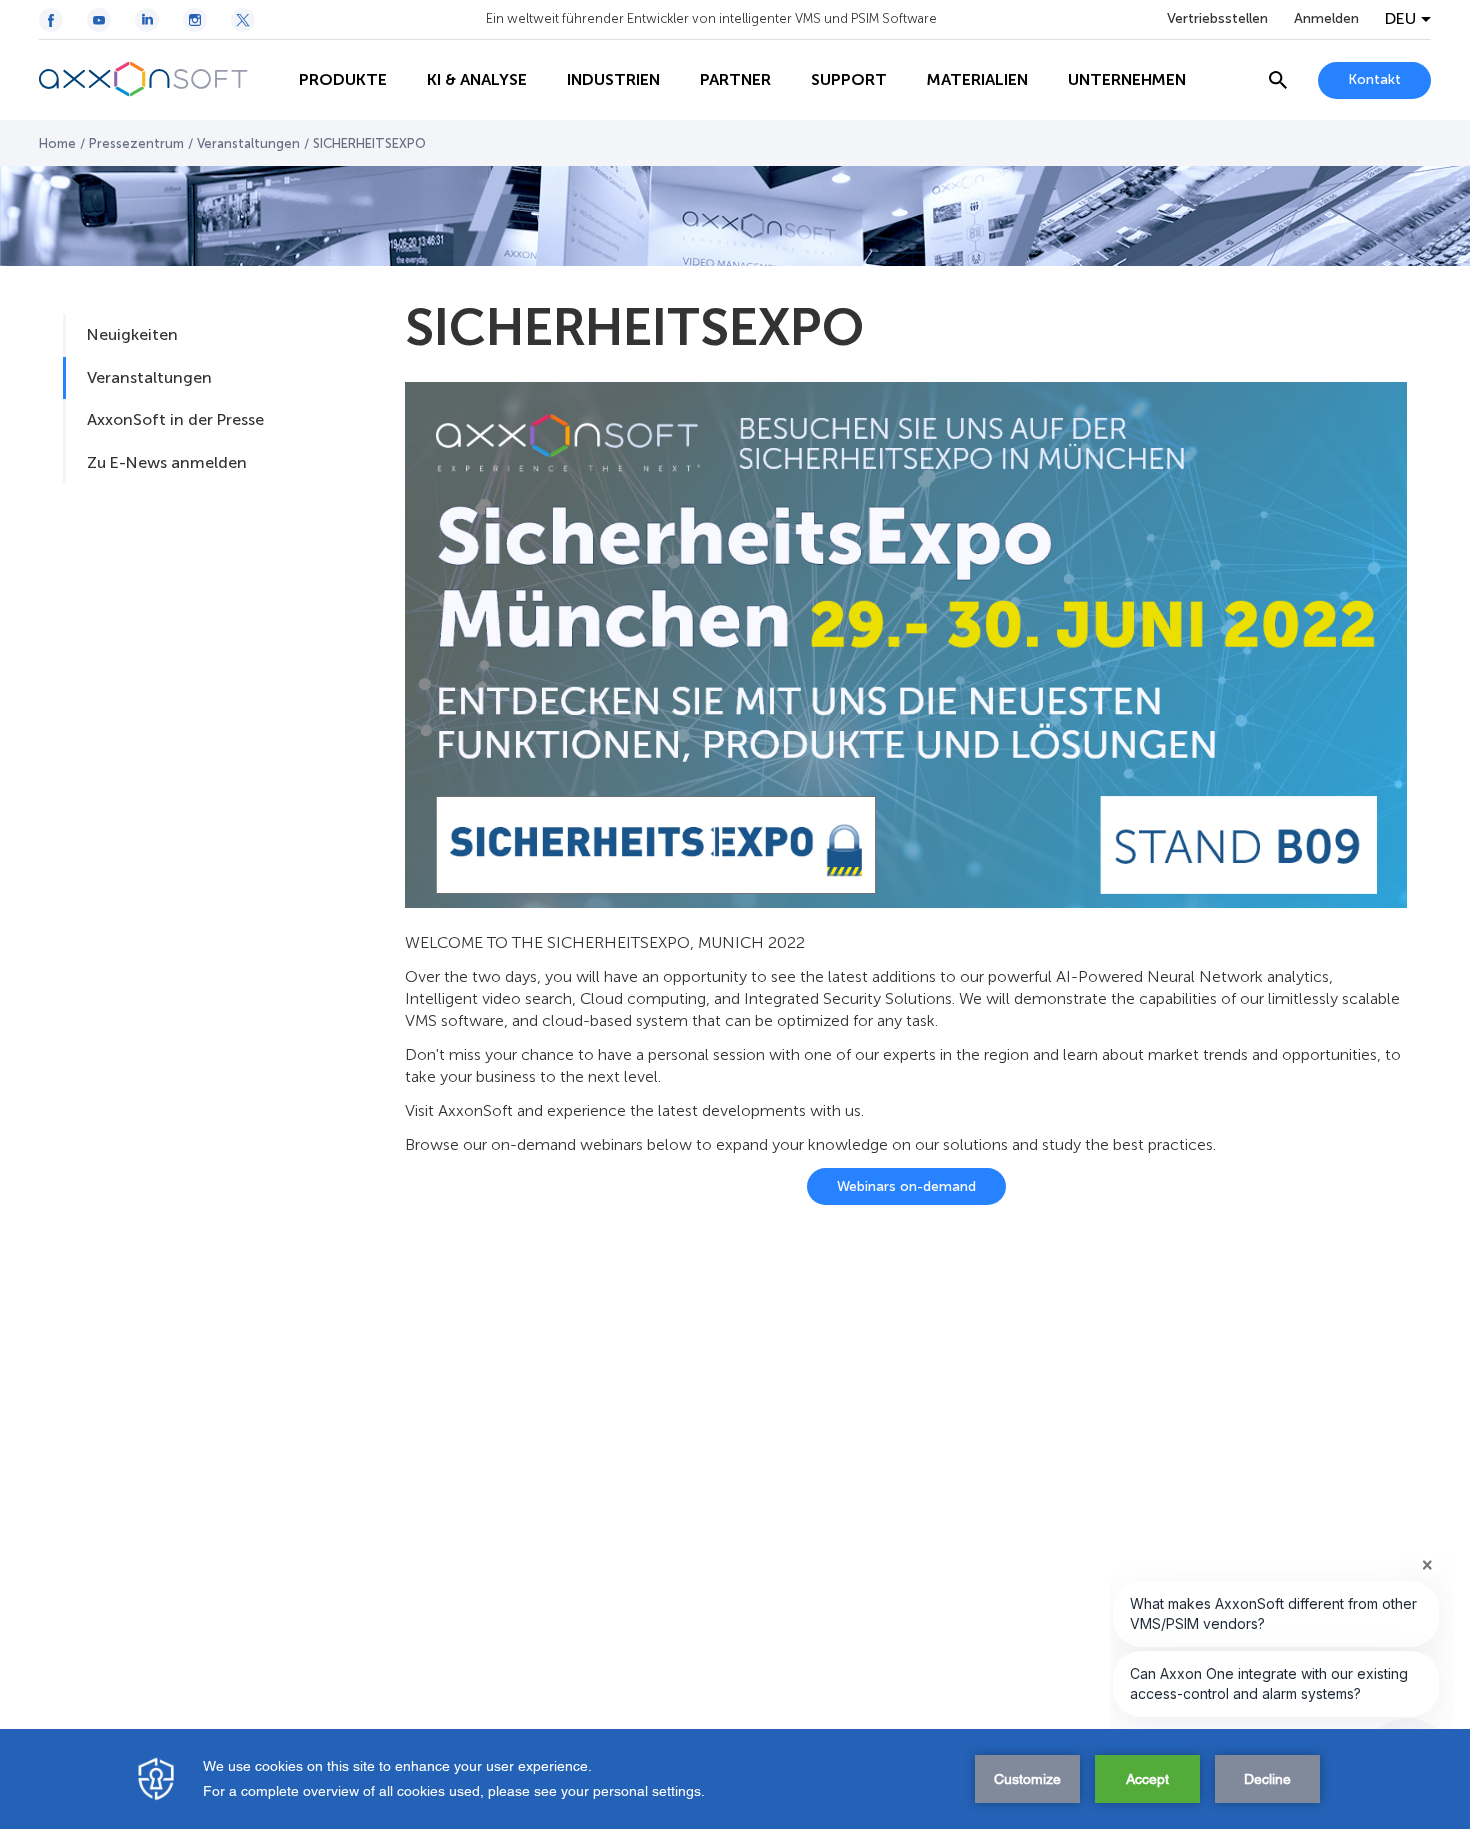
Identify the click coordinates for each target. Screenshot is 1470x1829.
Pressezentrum (136, 143)
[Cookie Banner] (735, 1779)
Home (57, 143)
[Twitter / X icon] (243, 20)
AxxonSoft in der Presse (175, 419)
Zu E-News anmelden (167, 462)
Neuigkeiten (132, 334)
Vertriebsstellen (1217, 19)
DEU (1400, 19)
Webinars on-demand (906, 1186)
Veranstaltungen (248, 143)
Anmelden (1326, 19)
